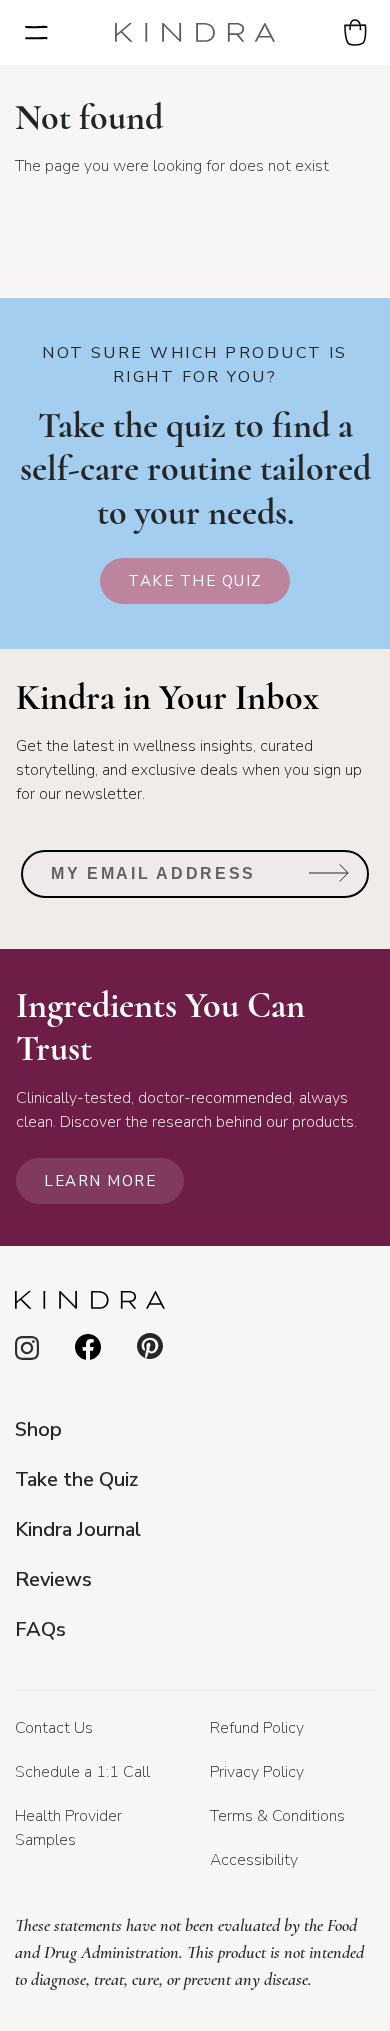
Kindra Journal (78, 1529)
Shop (38, 1429)
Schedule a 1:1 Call (82, 1772)
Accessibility (254, 1860)
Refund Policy (257, 1728)
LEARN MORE (100, 1181)
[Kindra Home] (195, 33)
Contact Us (54, 1728)
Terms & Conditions (277, 1816)
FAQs (40, 1629)
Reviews (53, 1579)
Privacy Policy (257, 1772)
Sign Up (329, 880)
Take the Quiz (195, 581)
